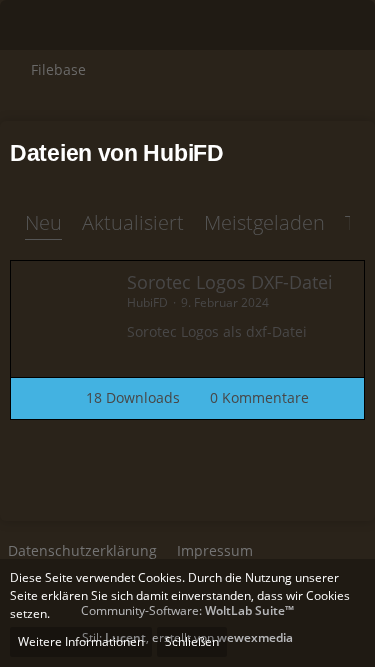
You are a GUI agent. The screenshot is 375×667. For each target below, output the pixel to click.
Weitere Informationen (81, 641)
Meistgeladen (264, 222)
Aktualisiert (133, 222)
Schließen (192, 641)
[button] (26, 25)
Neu (43, 222)
